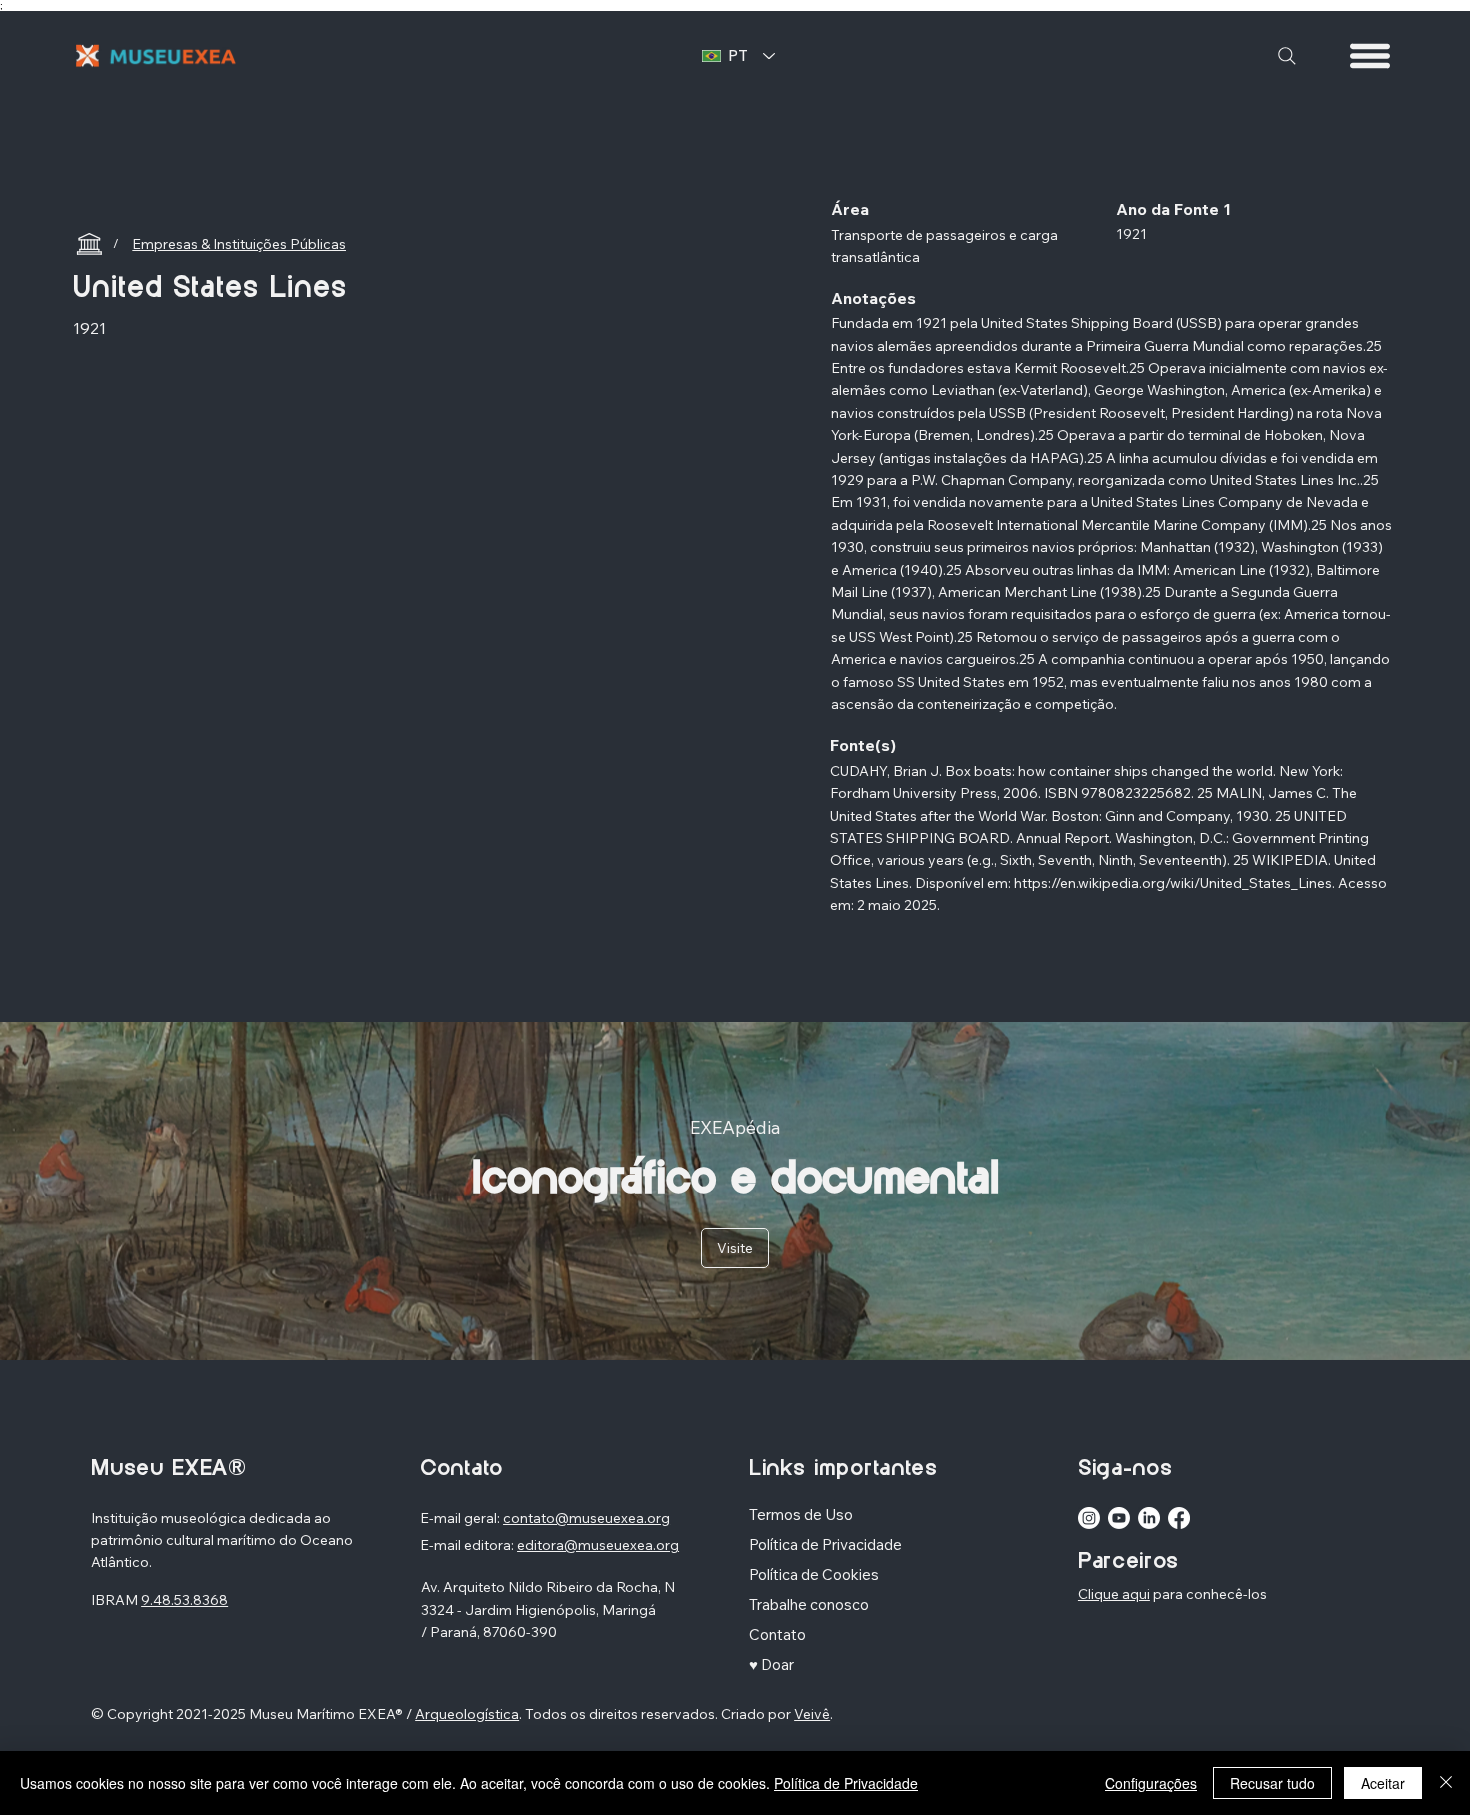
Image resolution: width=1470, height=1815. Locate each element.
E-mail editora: (468, 1545)
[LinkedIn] (1149, 1518)
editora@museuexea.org (598, 1545)
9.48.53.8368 (184, 1600)
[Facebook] (1179, 1518)
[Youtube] (1119, 1518)
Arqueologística (467, 1714)
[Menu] (1371, 56)
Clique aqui (1114, 1594)
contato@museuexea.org (586, 1518)
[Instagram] (1089, 1518)
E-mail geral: (461, 1518)
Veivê (812, 1714)
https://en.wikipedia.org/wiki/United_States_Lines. (1174, 883)
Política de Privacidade (846, 1783)
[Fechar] (1446, 1783)
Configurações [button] (1151, 1783)
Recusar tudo (1272, 1783)
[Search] (1287, 56)
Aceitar (1383, 1783)
